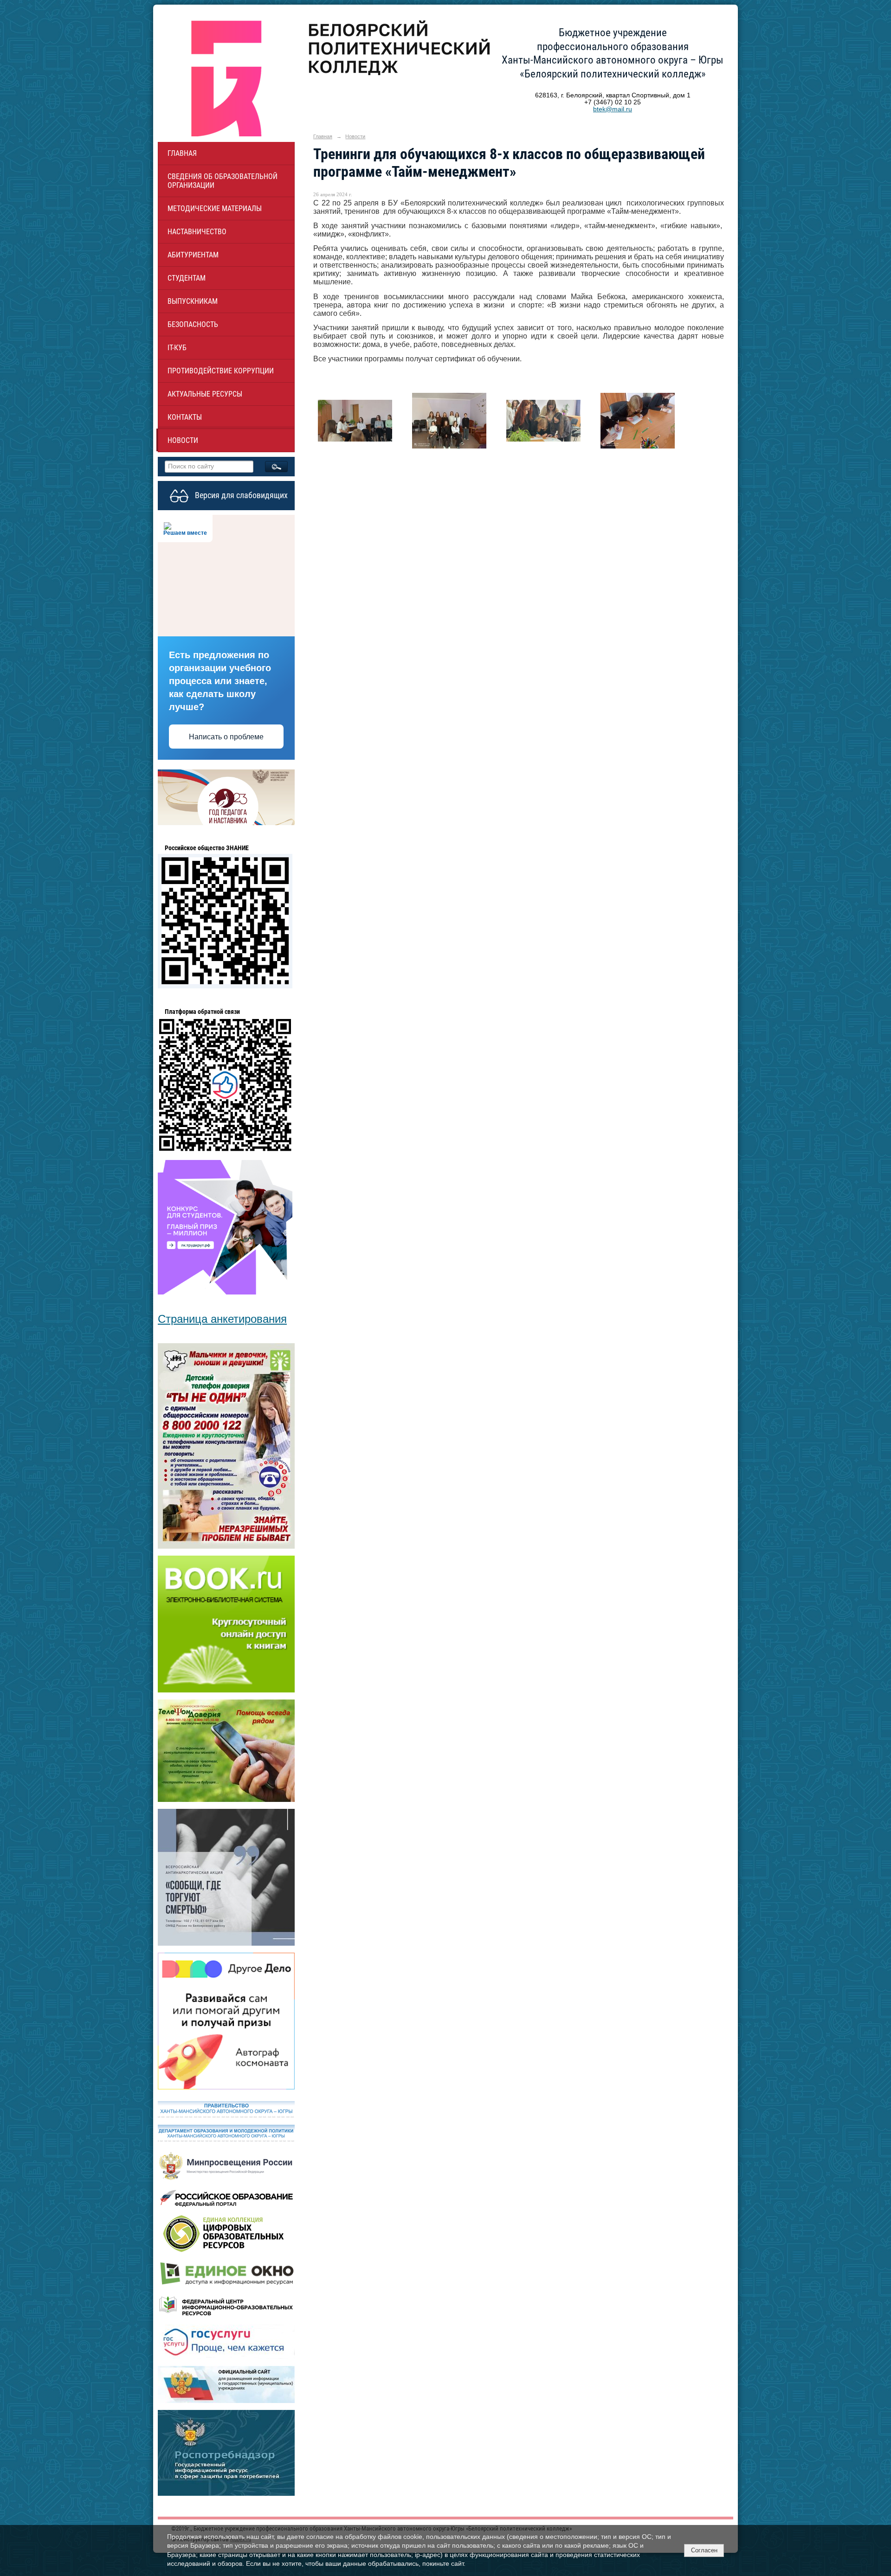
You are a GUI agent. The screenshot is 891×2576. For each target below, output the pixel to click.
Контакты (185, 417)
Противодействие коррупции (221, 371)
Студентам (187, 278)
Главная (182, 153)
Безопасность (193, 324)
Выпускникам (193, 301)
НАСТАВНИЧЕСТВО (197, 232)
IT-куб (177, 348)
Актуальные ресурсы (205, 394)
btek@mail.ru (613, 109)
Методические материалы (215, 208)
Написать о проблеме (226, 737)
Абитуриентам (193, 255)
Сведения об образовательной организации (223, 181)
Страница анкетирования (222, 1319)
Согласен (704, 2550)
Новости (183, 440)
